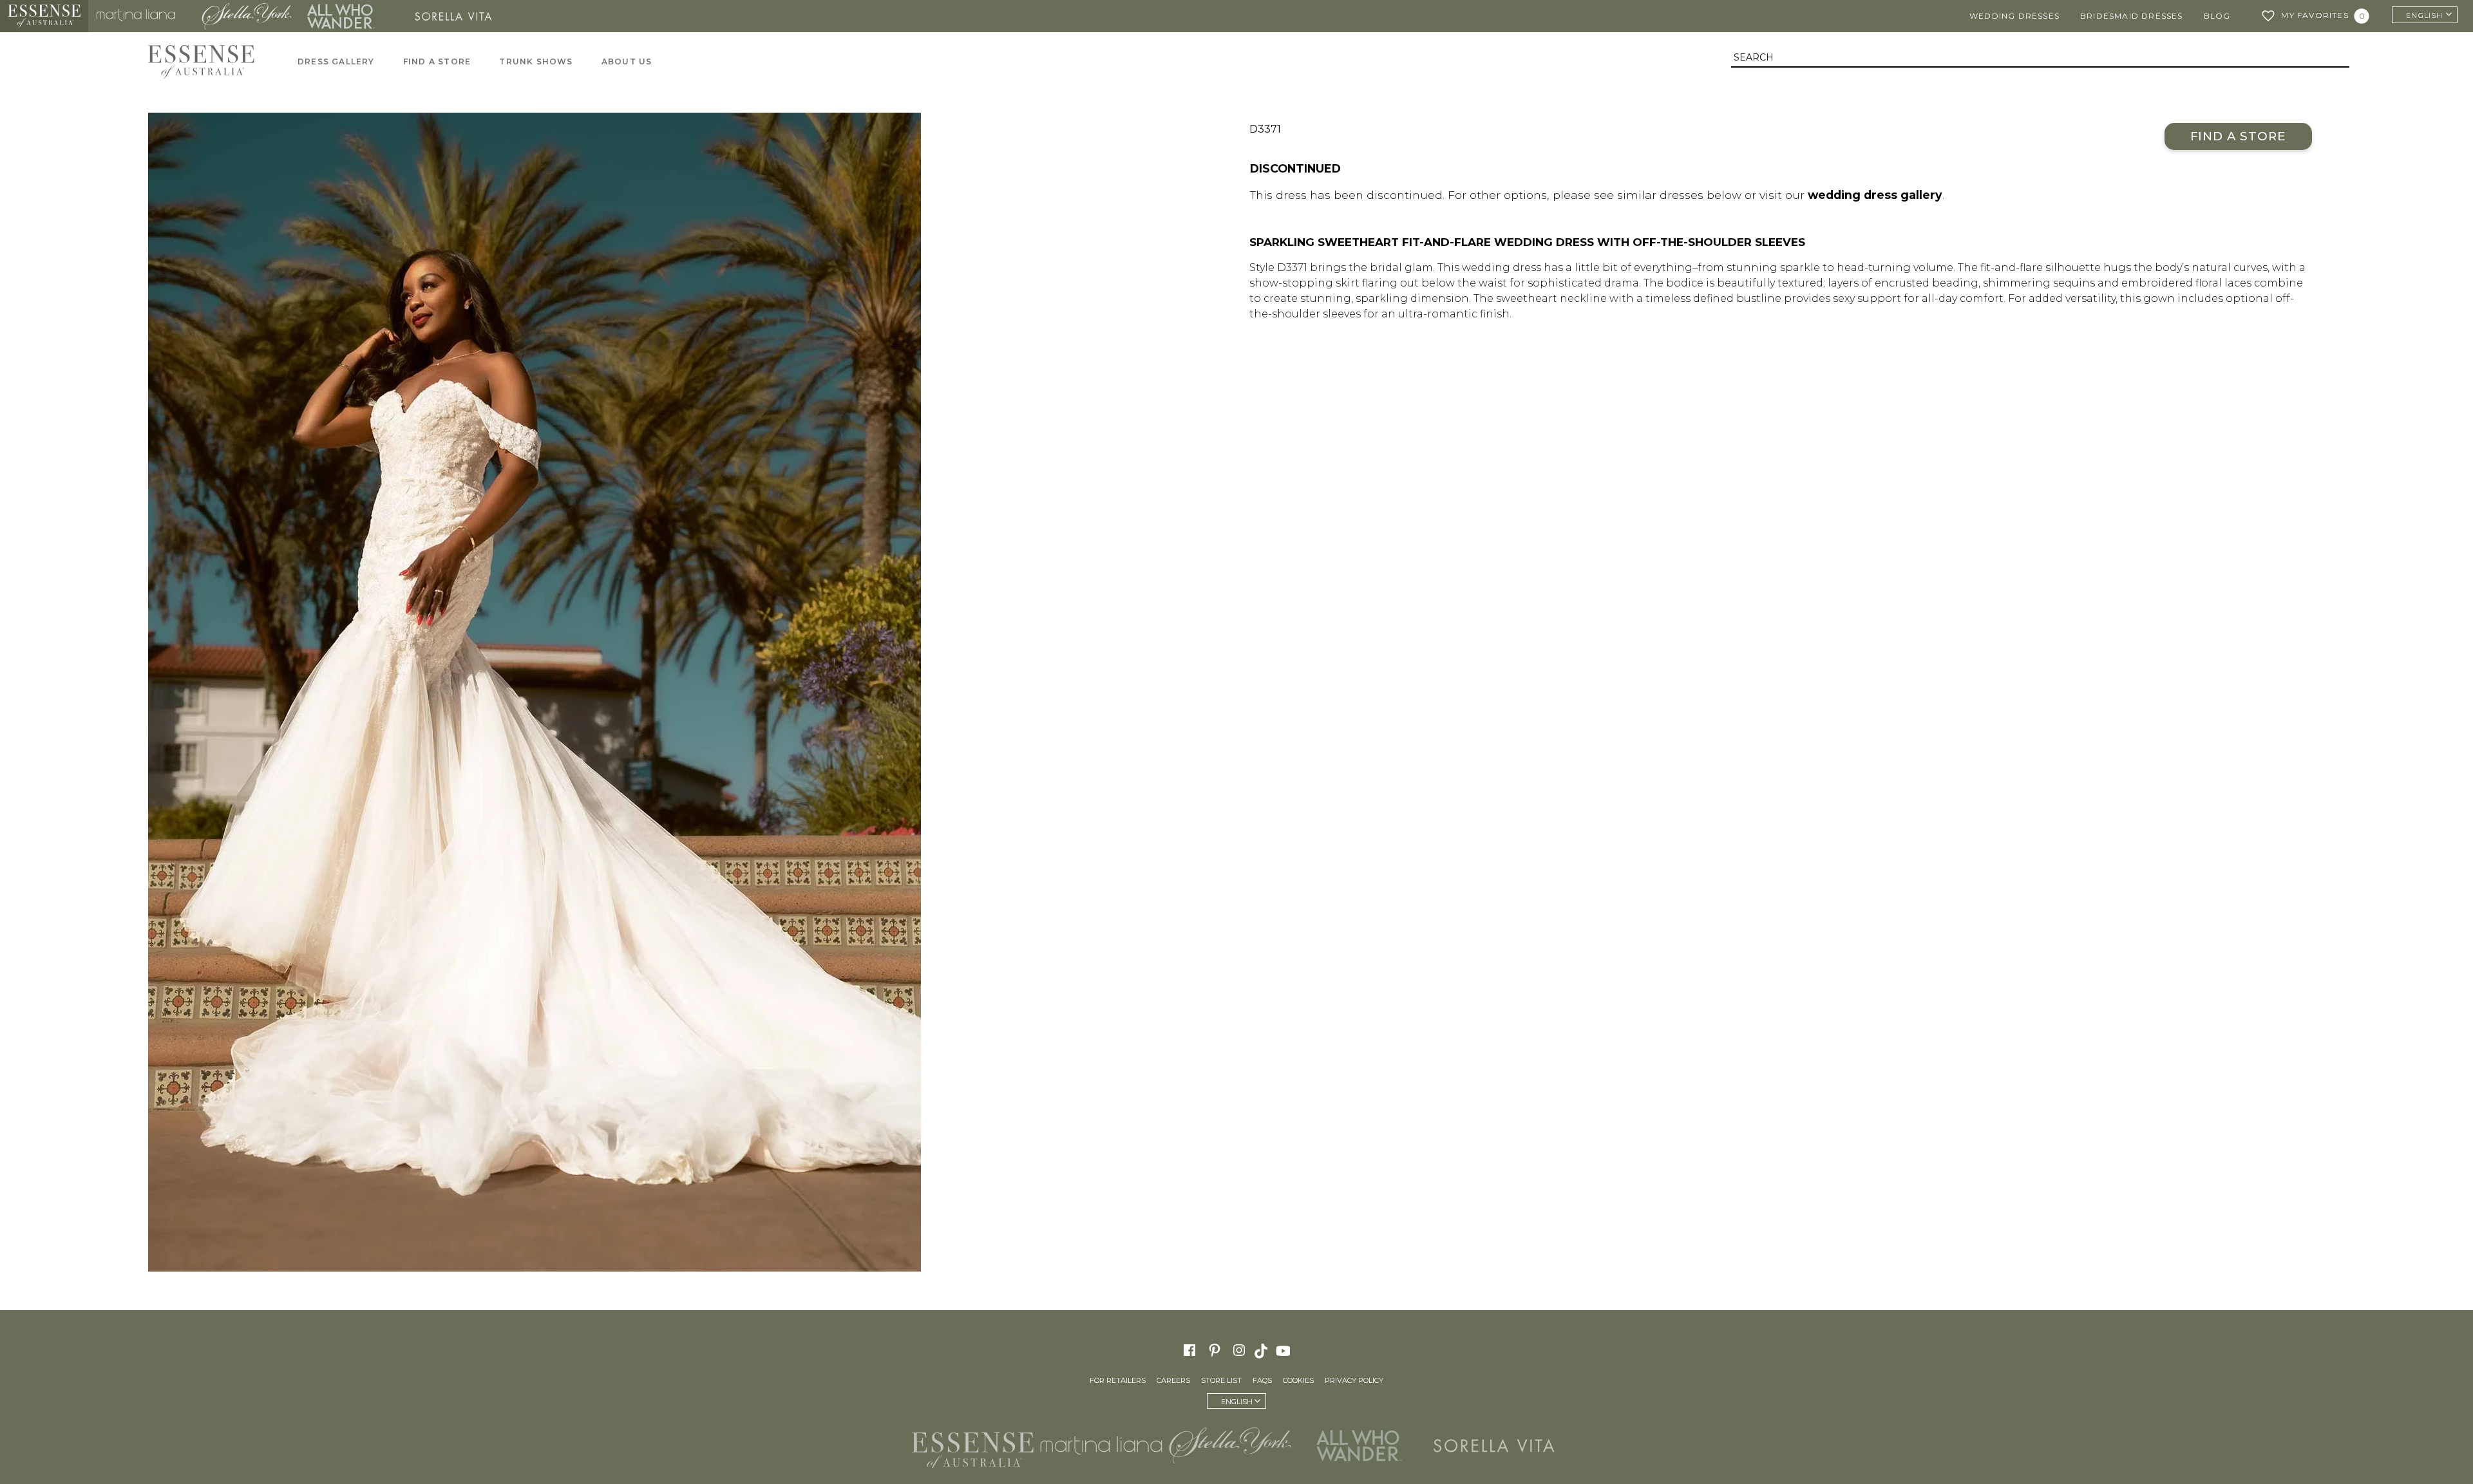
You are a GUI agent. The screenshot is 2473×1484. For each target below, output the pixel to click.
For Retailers (1118, 1380)
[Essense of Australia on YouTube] (1285, 1350)
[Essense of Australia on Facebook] (1189, 1350)
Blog (2217, 16)
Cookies (1298, 1380)
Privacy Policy (1354, 1380)
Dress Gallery (336, 61)
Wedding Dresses (2014, 16)
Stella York (246, 16)
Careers (1173, 1380)
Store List (1221, 1380)
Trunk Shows (536, 61)
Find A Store (437, 61)
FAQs (1262, 1380)
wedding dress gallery (1875, 195)
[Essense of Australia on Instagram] (1239, 1350)
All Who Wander (341, 16)
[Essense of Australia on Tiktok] (1262, 1350)
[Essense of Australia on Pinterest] (1215, 1350)
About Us (627, 61)
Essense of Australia (44, 16)
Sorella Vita (458, 16)
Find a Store (2238, 136)
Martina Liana (141, 16)
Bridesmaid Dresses (2132, 16)
